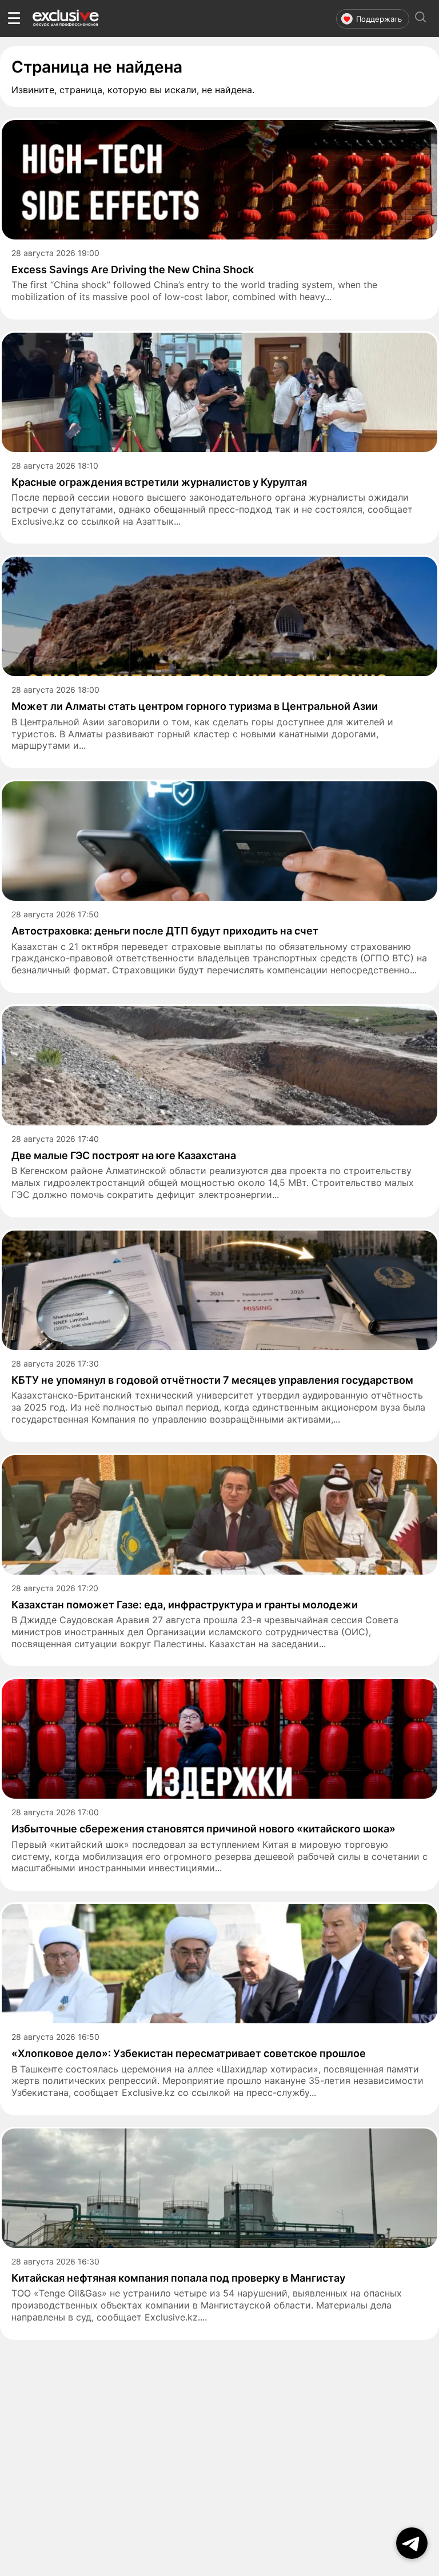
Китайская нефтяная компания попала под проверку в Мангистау (178, 2278)
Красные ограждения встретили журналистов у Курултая (159, 482)
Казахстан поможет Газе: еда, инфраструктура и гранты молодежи (185, 1605)
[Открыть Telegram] (412, 2543)
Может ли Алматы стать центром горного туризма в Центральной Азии (195, 706)
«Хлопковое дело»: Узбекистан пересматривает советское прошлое (189, 2053)
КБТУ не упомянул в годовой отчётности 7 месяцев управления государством (212, 1380)
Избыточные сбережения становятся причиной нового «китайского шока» (203, 1829)
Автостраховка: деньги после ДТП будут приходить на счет (165, 931)
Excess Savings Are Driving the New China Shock (133, 269)
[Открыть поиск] (421, 19)
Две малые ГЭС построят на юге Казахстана (124, 1155)
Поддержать (379, 19)
